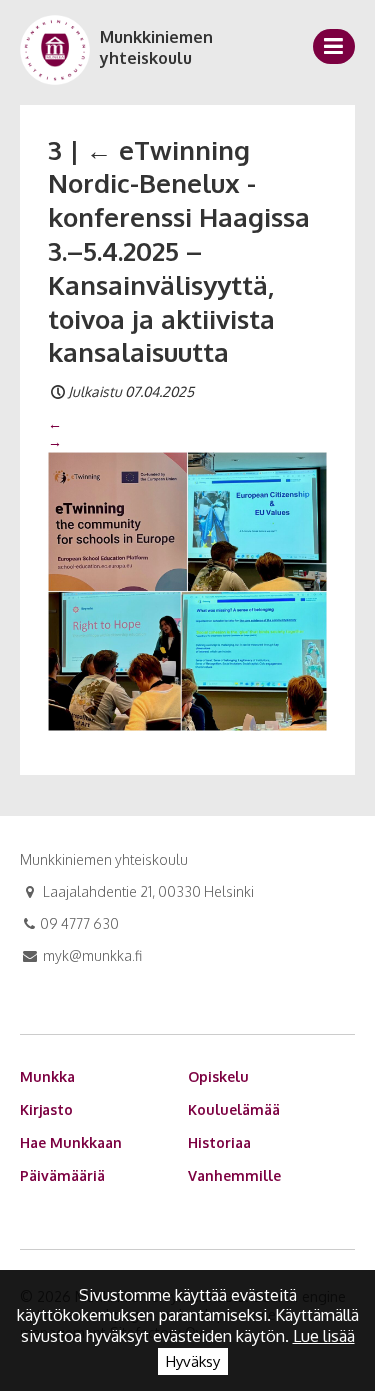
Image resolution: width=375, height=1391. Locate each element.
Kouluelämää (234, 1109)
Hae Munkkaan (71, 1142)
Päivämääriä (62, 1175)
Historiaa (219, 1142)
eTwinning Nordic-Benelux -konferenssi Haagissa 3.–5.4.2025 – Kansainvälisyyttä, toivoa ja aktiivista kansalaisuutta (179, 251)
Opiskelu (218, 1076)
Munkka (47, 1076)
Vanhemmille (234, 1175)
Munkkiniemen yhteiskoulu (156, 47)
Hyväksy (193, 1361)
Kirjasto (46, 1109)
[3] (187, 590)
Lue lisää (324, 1336)
